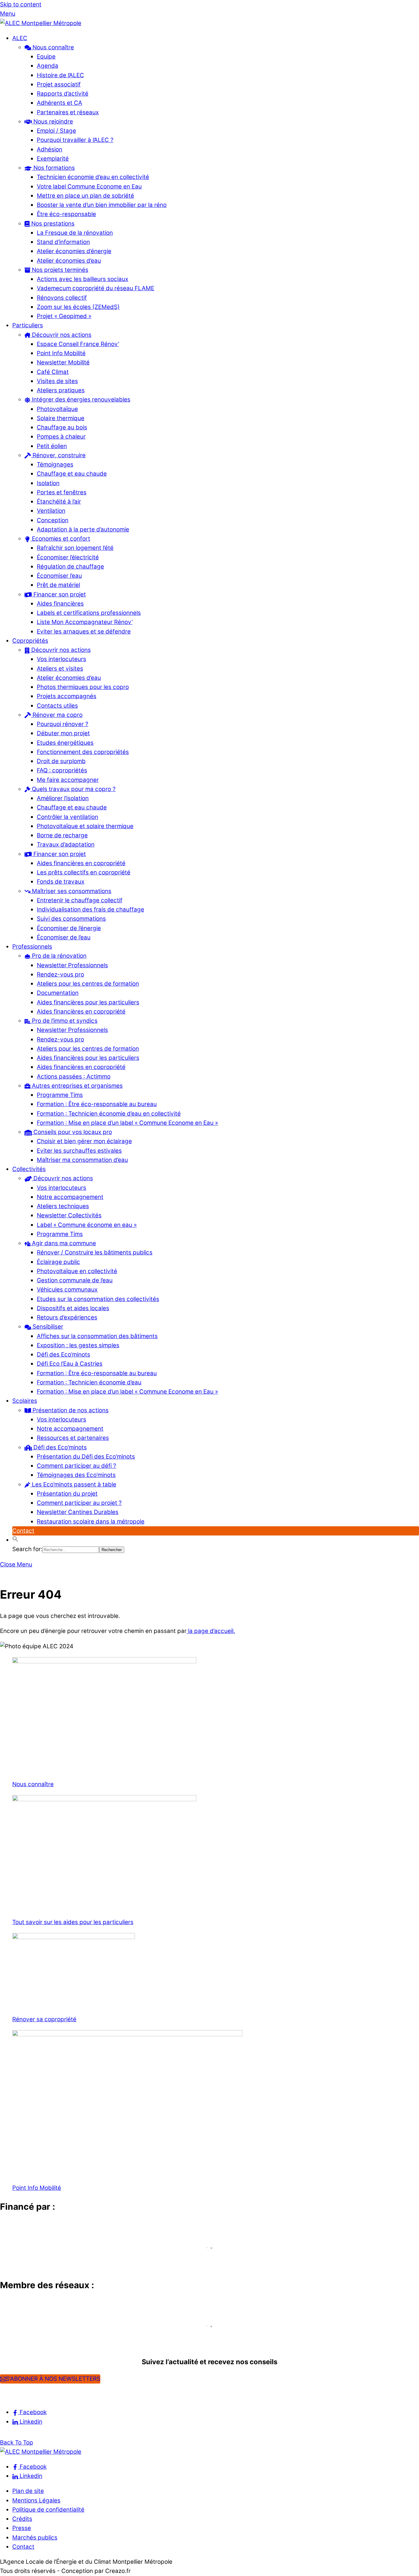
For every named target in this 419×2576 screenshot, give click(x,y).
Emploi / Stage (56, 131)
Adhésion (50, 149)
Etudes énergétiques (65, 743)
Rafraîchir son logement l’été (75, 548)
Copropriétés (30, 641)
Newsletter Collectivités (69, 1215)
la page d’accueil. (211, 1631)
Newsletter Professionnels (72, 965)
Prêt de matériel (58, 585)
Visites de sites (57, 381)
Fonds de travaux (61, 882)
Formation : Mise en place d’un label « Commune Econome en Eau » (127, 1123)
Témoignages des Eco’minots (76, 1475)
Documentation (58, 993)
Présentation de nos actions (70, 1410)
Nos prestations (52, 224)
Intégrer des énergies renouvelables (80, 400)
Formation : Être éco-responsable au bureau (97, 1104)
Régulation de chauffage (70, 567)
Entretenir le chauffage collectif (80, 900)
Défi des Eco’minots (63, 1355)
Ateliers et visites (60, 669)
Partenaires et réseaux (68, 112)
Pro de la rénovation (58, 956)
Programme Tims (60, 1095)
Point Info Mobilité (61, 353)
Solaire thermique (61, 418)
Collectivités (29, 1169)
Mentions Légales (36, 2500)
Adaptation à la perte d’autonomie (83, 529)
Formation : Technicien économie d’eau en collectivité (109, 1114)
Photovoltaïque (57, 409)
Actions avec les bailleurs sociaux (83, 279)
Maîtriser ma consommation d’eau (82, 1160)
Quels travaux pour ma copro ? (73, 789)
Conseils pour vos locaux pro (72, 1132)
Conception (53, 520)
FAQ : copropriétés (62, 770)
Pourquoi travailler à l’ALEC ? (75, 140)
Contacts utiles (57, 706)
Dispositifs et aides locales (73, 1308)
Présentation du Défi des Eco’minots (86, 1457)
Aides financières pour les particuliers (88, 1002)
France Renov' (24, 2337)
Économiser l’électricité (68, 557)
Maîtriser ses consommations (71, 891)
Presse (22, 2528)
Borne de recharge (62, 835)
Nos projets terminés (59, 270)
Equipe (46, 57)
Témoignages (55, 464)
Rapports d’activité (63, 94)
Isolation (48, 483)
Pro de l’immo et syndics (64, 1021)
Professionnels (32, 947)
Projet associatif (59, 84)
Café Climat (53, 372)
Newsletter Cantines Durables (78, 1512)
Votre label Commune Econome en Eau (89, 186)
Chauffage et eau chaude (72, 474)
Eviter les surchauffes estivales (79, 1151)
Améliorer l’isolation (63, 798)
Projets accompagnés (67, 696)
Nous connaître (52, 47)
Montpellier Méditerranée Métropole (60, 2259)
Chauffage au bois (62, 427)
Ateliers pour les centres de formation (88, 984)
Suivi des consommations (71, 919)
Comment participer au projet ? (79, 1503)
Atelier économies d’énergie (74, 251)
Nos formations (53, 168)
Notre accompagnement (70, 1197)
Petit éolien (52, 446)
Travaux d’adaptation (66, 845)
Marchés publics (35, 2538)
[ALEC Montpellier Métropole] (41, 23)
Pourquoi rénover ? (63, 724)
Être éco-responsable (66, 214)
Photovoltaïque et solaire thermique (85, 826)
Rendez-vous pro (60, 974)
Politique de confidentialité (48, 2510)
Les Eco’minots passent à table (73, 1484)
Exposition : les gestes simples (78, 1345)
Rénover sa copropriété (44, 2019)
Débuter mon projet (63, 733)
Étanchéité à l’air (59, 502)
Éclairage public (58, 1262)
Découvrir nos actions (61, 335)
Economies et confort (60, 539)
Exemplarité (53, 159)
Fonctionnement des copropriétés (83, 752)
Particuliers (28, 325)
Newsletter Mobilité (63, 362)
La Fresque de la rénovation (75, 233)
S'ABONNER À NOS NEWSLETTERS (53, 2379)
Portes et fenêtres (62, 492)
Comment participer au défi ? (77, 1466)
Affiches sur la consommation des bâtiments (97, 1336)
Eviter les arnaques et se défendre (84, 632)
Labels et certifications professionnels (89, 613)
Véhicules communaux (67, 1290)
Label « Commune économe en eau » (87, 1225)
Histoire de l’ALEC (60, 75)
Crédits (22, 2519)
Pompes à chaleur (61, 437)
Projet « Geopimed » (64, 316)
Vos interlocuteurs (62, 659)
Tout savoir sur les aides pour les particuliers (73, 1922)
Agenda (48, 66)
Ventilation (51, 511)
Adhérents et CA (60, 103)
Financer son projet (59, 594)
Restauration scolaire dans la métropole (91, 1522)
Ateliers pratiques (61, 390)
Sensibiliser (47, 1327)
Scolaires (25, 1401)
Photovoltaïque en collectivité (77, 1271)
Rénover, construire (58, 455)
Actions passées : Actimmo (74, 1077)
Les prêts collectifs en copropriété (84, 872)
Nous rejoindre (52, 122)
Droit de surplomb (61, 761)
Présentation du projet (67, 1494)
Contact (23, 1531)
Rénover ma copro (57, 715)
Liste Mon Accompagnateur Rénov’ (85, 622)
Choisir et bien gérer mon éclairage (84, 1141)
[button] (15, 1540)
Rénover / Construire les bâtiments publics (95, 1252)
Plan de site (28, 2491)
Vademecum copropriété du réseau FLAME (96, 288)
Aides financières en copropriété (81, 863)
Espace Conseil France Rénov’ (78, 344)
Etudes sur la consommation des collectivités (98, 1299)
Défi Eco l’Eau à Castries (70, 1364)
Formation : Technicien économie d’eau (89, 1382)
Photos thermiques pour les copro (83, 687)
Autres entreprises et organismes (77, 1086)
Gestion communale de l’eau (75, 1280)
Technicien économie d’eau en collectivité (93, 177)
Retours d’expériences (67, 1317)
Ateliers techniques (63, 1206)
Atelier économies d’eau (69, 261)
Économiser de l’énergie (69, 928)
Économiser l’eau (59, 576)
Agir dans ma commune (63, 1243)
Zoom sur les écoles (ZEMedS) (78, 307)
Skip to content (21, 4)
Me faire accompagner (68, 780)
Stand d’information (63, 242)
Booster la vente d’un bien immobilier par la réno (102, 205)
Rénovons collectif (62, 298)
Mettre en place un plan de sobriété (85, 196)
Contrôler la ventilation (67, 817)
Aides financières (60, 604)
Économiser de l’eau (64, 937)
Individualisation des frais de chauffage (90, 909)
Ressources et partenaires (73, 1438)
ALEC (20, 38)
